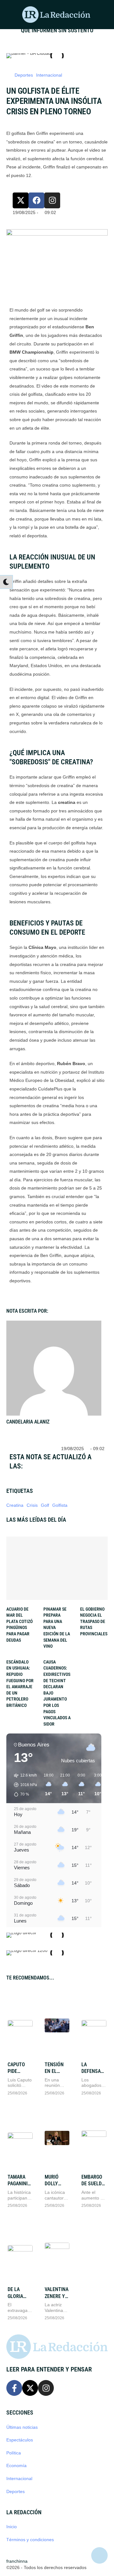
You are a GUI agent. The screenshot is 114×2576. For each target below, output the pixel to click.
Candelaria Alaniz (28, 1422)
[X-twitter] (21, 200)
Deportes (16, 2491)
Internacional (19, 2478)
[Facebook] (36, 200)
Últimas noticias (22, 2427)
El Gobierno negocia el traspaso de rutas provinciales (94, 1621)
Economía (16, 2466)
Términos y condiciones (30, 2540)
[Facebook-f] (14, 2388)
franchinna (17, 2561)
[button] (9, 15)
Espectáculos (20, 2440)
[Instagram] (52, 200)
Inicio (12, 2527)
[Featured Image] (20, 2025)
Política (14, 2453)
